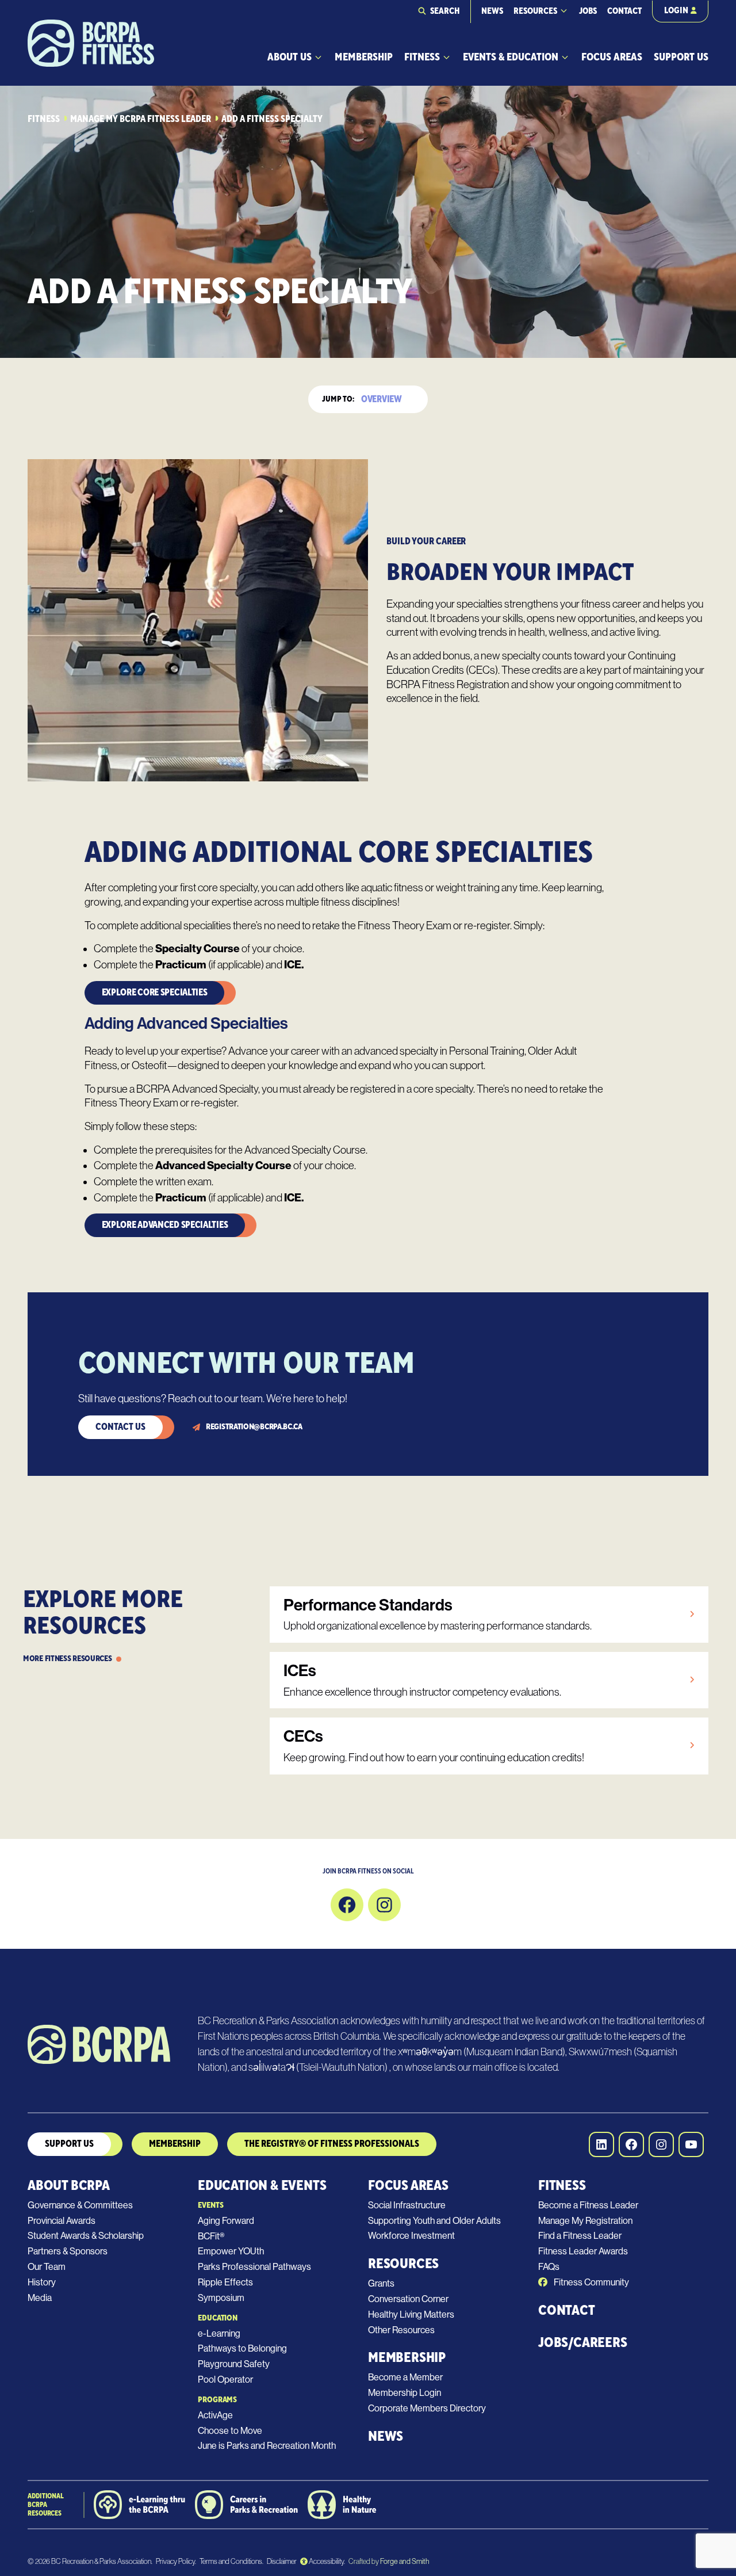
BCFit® (211, 2236)
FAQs (549, 2267)
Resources (535, 11)
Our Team (47, 2267)
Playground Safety (234, 2364)
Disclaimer (282, 2561)
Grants (381, 2283)
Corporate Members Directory (427, 2408)
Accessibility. (326, 2561)
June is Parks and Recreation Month (267, 2446)
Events (210, 2205)
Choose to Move (230, 2431)
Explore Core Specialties (155, 993)
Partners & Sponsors (68, 2251)
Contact (624, 11)
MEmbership (175, 2144)
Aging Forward (226, 2221)
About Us (290, 57)
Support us (69, 2144)
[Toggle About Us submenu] (318, 57)
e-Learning (219, 2333)
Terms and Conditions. (231, 2561)
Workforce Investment (411, 2236)
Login (676, 11)
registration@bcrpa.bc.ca (254, 1427)
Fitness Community (591, 2282)
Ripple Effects (225, 2282)
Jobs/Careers (583, 2343)
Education (218, 2318)
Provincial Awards (62, 2221)
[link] (489, 1615)
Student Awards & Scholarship (86, 2236)
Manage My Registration (585, 2221)
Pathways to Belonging (242, 2348)
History (42, 2282)
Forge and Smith (404, 2561)
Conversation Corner (408, 2299)
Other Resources (401, 2330)
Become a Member (405, 2377)
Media (40, 2298)
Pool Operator (225, 2380)
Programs (217, 2400)
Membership (364, 57)
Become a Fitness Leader (588, 2205)
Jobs (588, 11)
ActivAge (215, 2415)
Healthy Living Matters (411, 2314)
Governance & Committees (80, 2205)
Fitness (422, 57)
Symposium (221, 2298)
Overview (381, 399)
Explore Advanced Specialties (165, 1225)
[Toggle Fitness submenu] (446, 57)
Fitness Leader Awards (583, 2251)
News (492, 11)
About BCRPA (69, 2186)
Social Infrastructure (407, 2205)
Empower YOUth (231, 2251)
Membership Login (405, 2393)
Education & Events (262, 2186)
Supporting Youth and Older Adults (434, 2221)
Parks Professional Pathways (254, 2267)
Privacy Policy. (176, 2561)
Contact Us (120, 1427)
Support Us (681, 57)
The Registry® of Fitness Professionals (332, 2144)
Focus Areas (612, 57)
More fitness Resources (67, 1659)
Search (445, 11)
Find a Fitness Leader (580, 2236)
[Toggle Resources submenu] (564, 11)
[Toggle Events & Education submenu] (565, 57)
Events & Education (511, 57)
